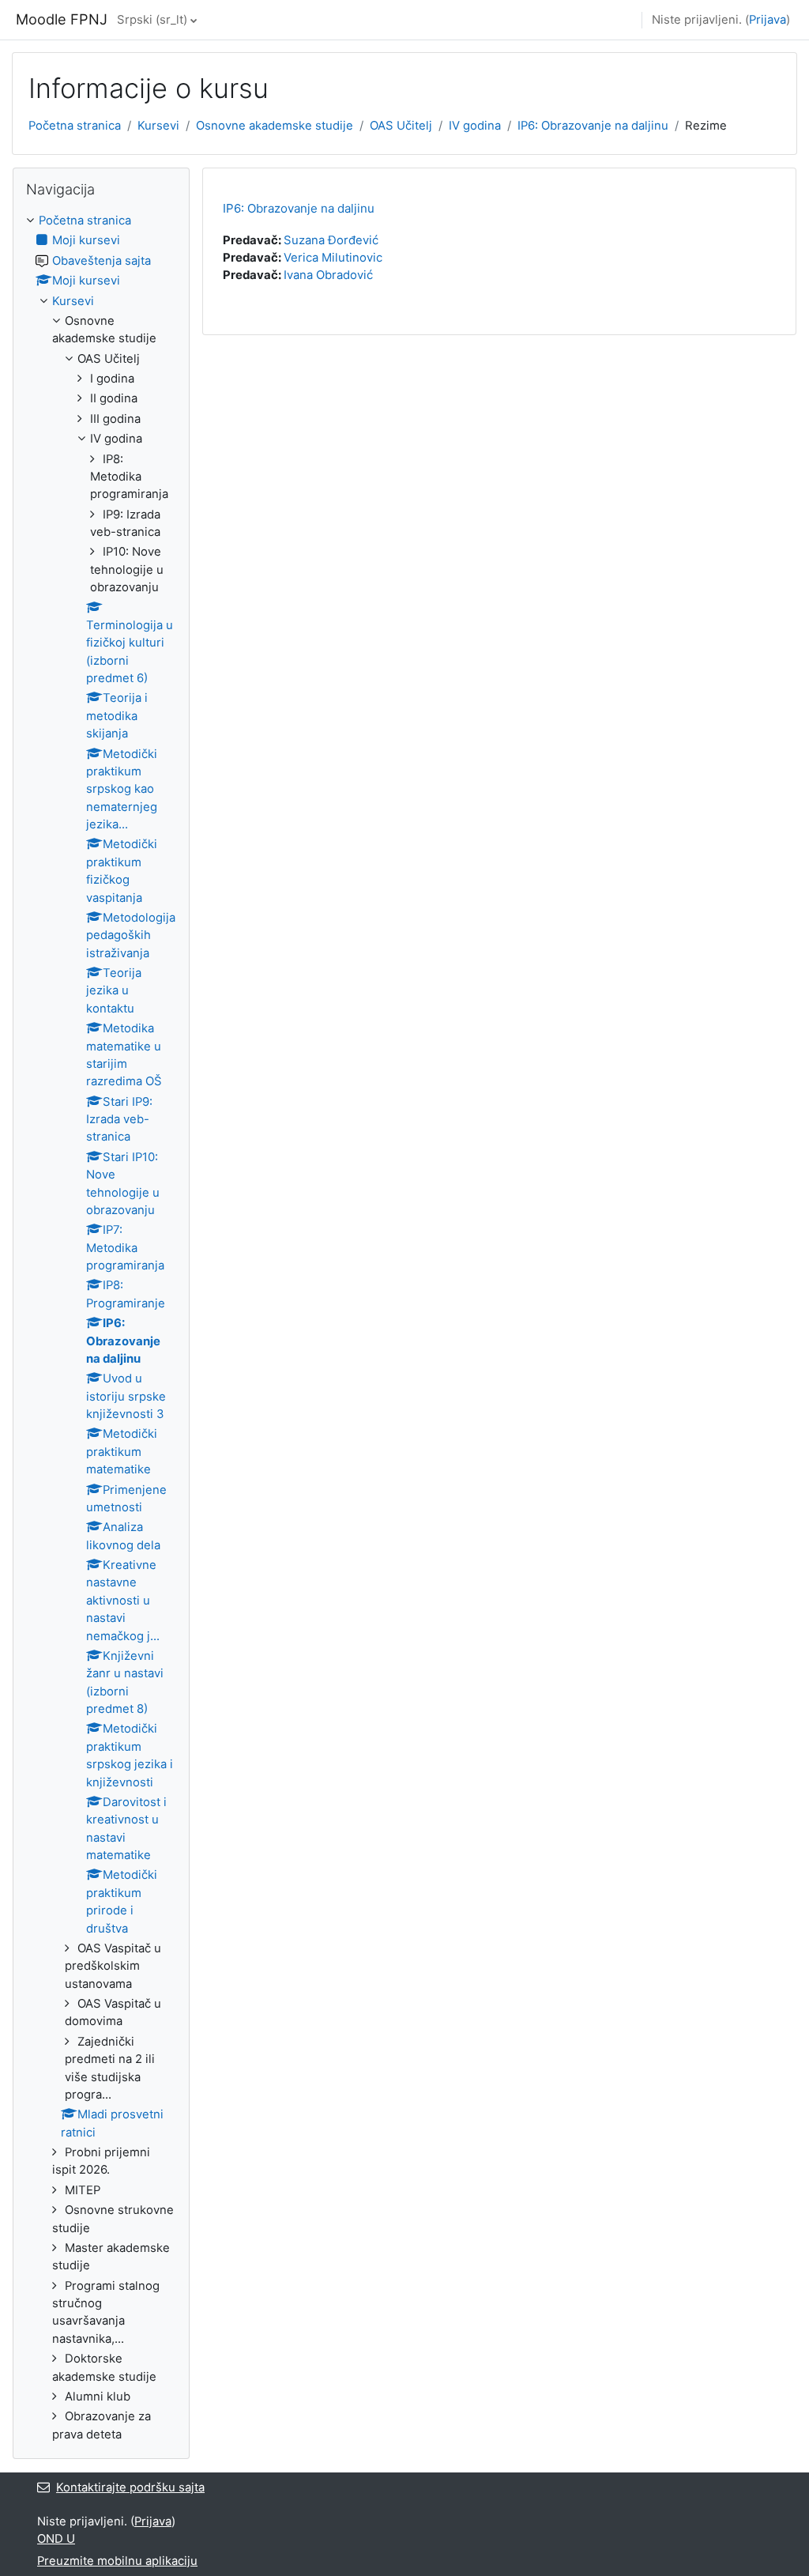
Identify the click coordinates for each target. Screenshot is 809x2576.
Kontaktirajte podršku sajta (130, 2487)
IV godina (475, 126)
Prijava (768, 20)
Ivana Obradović (328, 275)
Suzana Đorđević (331, 240)
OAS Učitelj (401, 126)
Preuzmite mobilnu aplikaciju (117, 2561)
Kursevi (158, 126)
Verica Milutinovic (333, 258)
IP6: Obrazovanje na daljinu (593, 126)
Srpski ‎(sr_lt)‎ (152, 20)
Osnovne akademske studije (275, 126)
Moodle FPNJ (62, 19)
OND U (56, 2539)
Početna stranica (75, 126)
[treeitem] (101, 1328)
